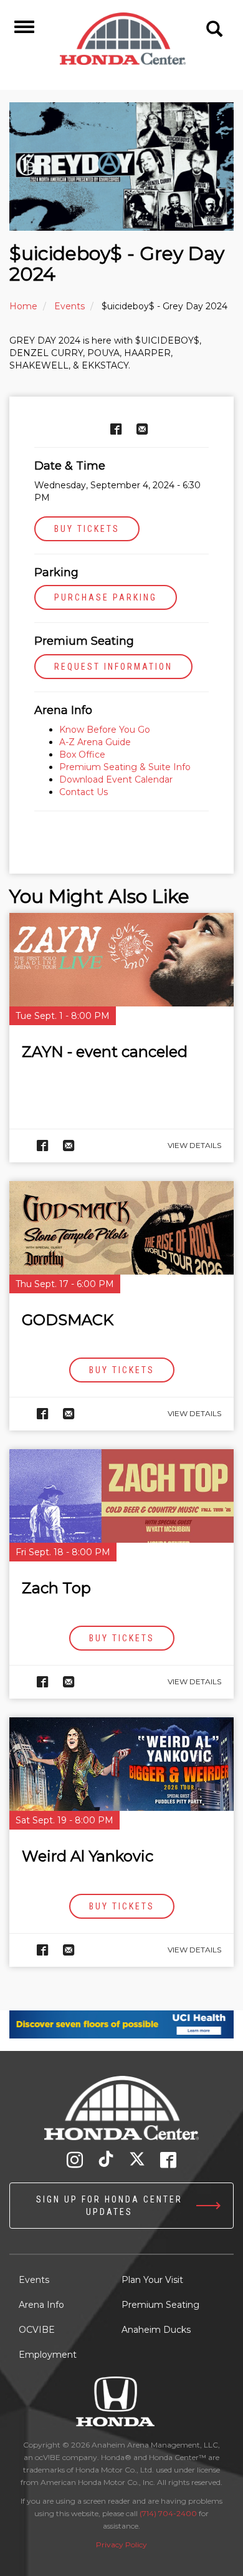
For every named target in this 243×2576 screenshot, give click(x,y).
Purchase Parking (106, 597)
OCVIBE (37, 2330)
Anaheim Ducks (156, 2330)
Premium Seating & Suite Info (125, 767)
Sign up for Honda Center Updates (109, 2206)
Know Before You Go (105, 730)
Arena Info (41, 2305)
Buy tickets (87, 529)
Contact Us (83, 792)
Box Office (82, 755)
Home (23, 306)
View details (194, 1145)
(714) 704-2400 (168, 2513)
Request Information (113, 667)
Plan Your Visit (152, 2280)
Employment (48, 2355)
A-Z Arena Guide (96, 742)
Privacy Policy (121, 2545)
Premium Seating (160, 2305)
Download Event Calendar (116, 779)
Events (69, 306)
